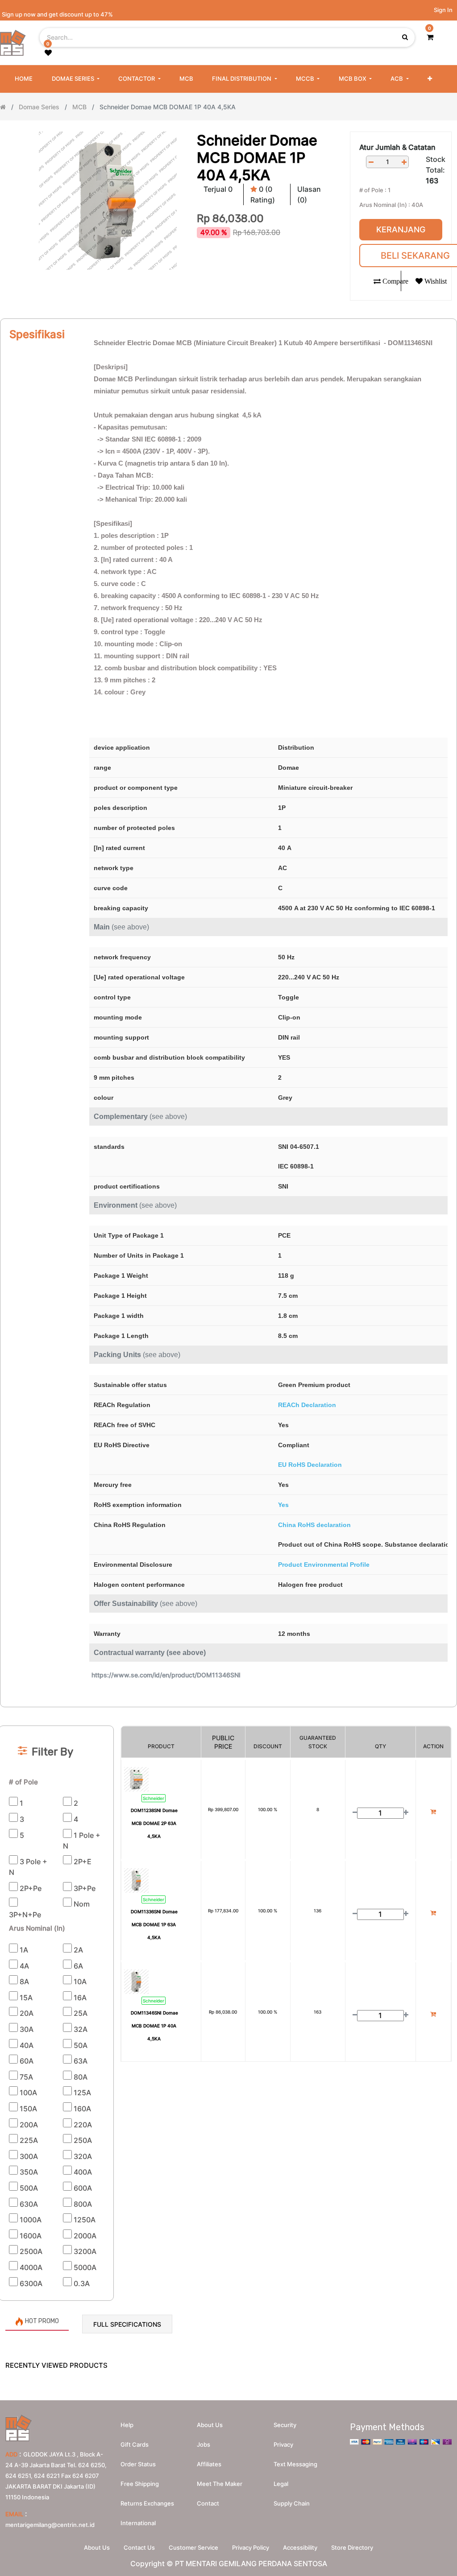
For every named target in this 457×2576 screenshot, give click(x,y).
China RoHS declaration (314, 1525)
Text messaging (295, 2464)
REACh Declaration (307, 1405)
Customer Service (193, 2547)
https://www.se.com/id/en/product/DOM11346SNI (166, 1675)
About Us (97, 2547)
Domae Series (39, 107)
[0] (430, 37)
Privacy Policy (251, 2547)
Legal (281, 2484)
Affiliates (209, 2464)
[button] (430, 79)
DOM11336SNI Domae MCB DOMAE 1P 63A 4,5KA (154, 1924)
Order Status (138, 2464)
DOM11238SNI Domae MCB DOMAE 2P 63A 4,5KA (154, 1823)
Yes (283, 1505)
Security (285, 2425)
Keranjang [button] (401, 229)
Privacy (283, 2444)
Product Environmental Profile (324, 1565)
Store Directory (352, 2547)
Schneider (154, 1798)
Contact (208, 2503)
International (138, 2523)
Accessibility (300, 2547)
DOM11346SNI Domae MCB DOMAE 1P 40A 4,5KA (154, 2026)
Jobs (204, 2444)
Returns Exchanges (147, 2503)
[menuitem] (24, 79)
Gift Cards (135, 2444)
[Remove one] (371, 162)
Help (127, 2425)
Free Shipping (140, 2484)
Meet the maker (220, 2484)
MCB (79, 107)
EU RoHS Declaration (310, 1465)
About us (210, 2425)
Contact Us (139, 2547)
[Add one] (404, 162)
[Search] (228, 1711)
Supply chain (292, 2503)
